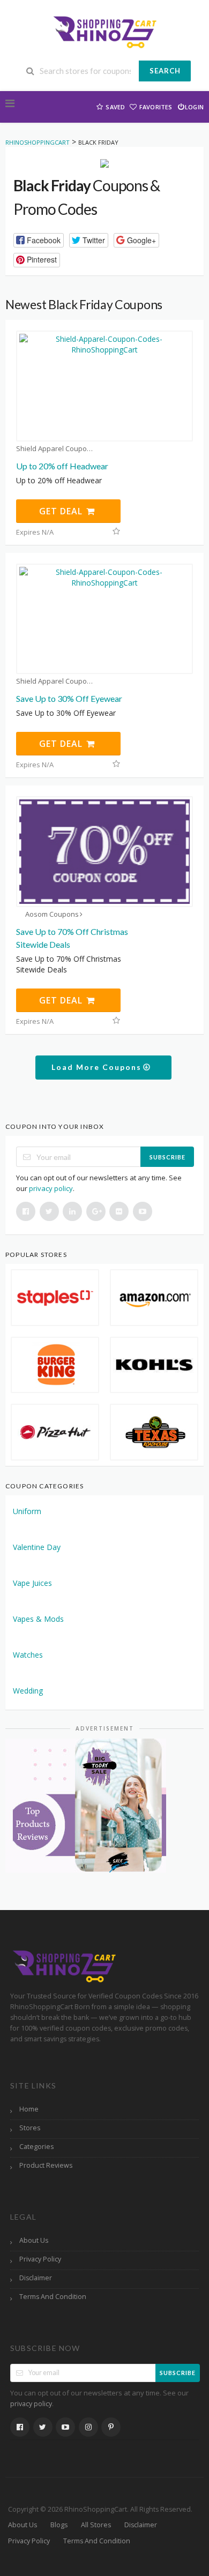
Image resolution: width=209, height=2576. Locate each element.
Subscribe (167, 1157)
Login (194, 107)
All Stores (96, 2525)
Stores (30, 2128)
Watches (28, 1655)
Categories (36, 2147)
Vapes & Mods (38, 1619)
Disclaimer (36, 2278)
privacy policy (51, 1188)
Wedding (28, 1691)
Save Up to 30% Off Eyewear (69, 698)
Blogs (59, 2525)
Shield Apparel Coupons (55, 449)
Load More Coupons (98, 1067)
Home (29, 2109)
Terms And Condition (53, 2297)
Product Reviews (46, 2165)
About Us (34, 2240)
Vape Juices (32, 1583)
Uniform (27, 1511)
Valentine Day (37, 1547)
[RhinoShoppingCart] (104, 31)
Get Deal (62, 511)
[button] (39, 240)
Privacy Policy (40, 2259)
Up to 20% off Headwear (62, 466)
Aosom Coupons (52, 914)
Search (165, 71)
